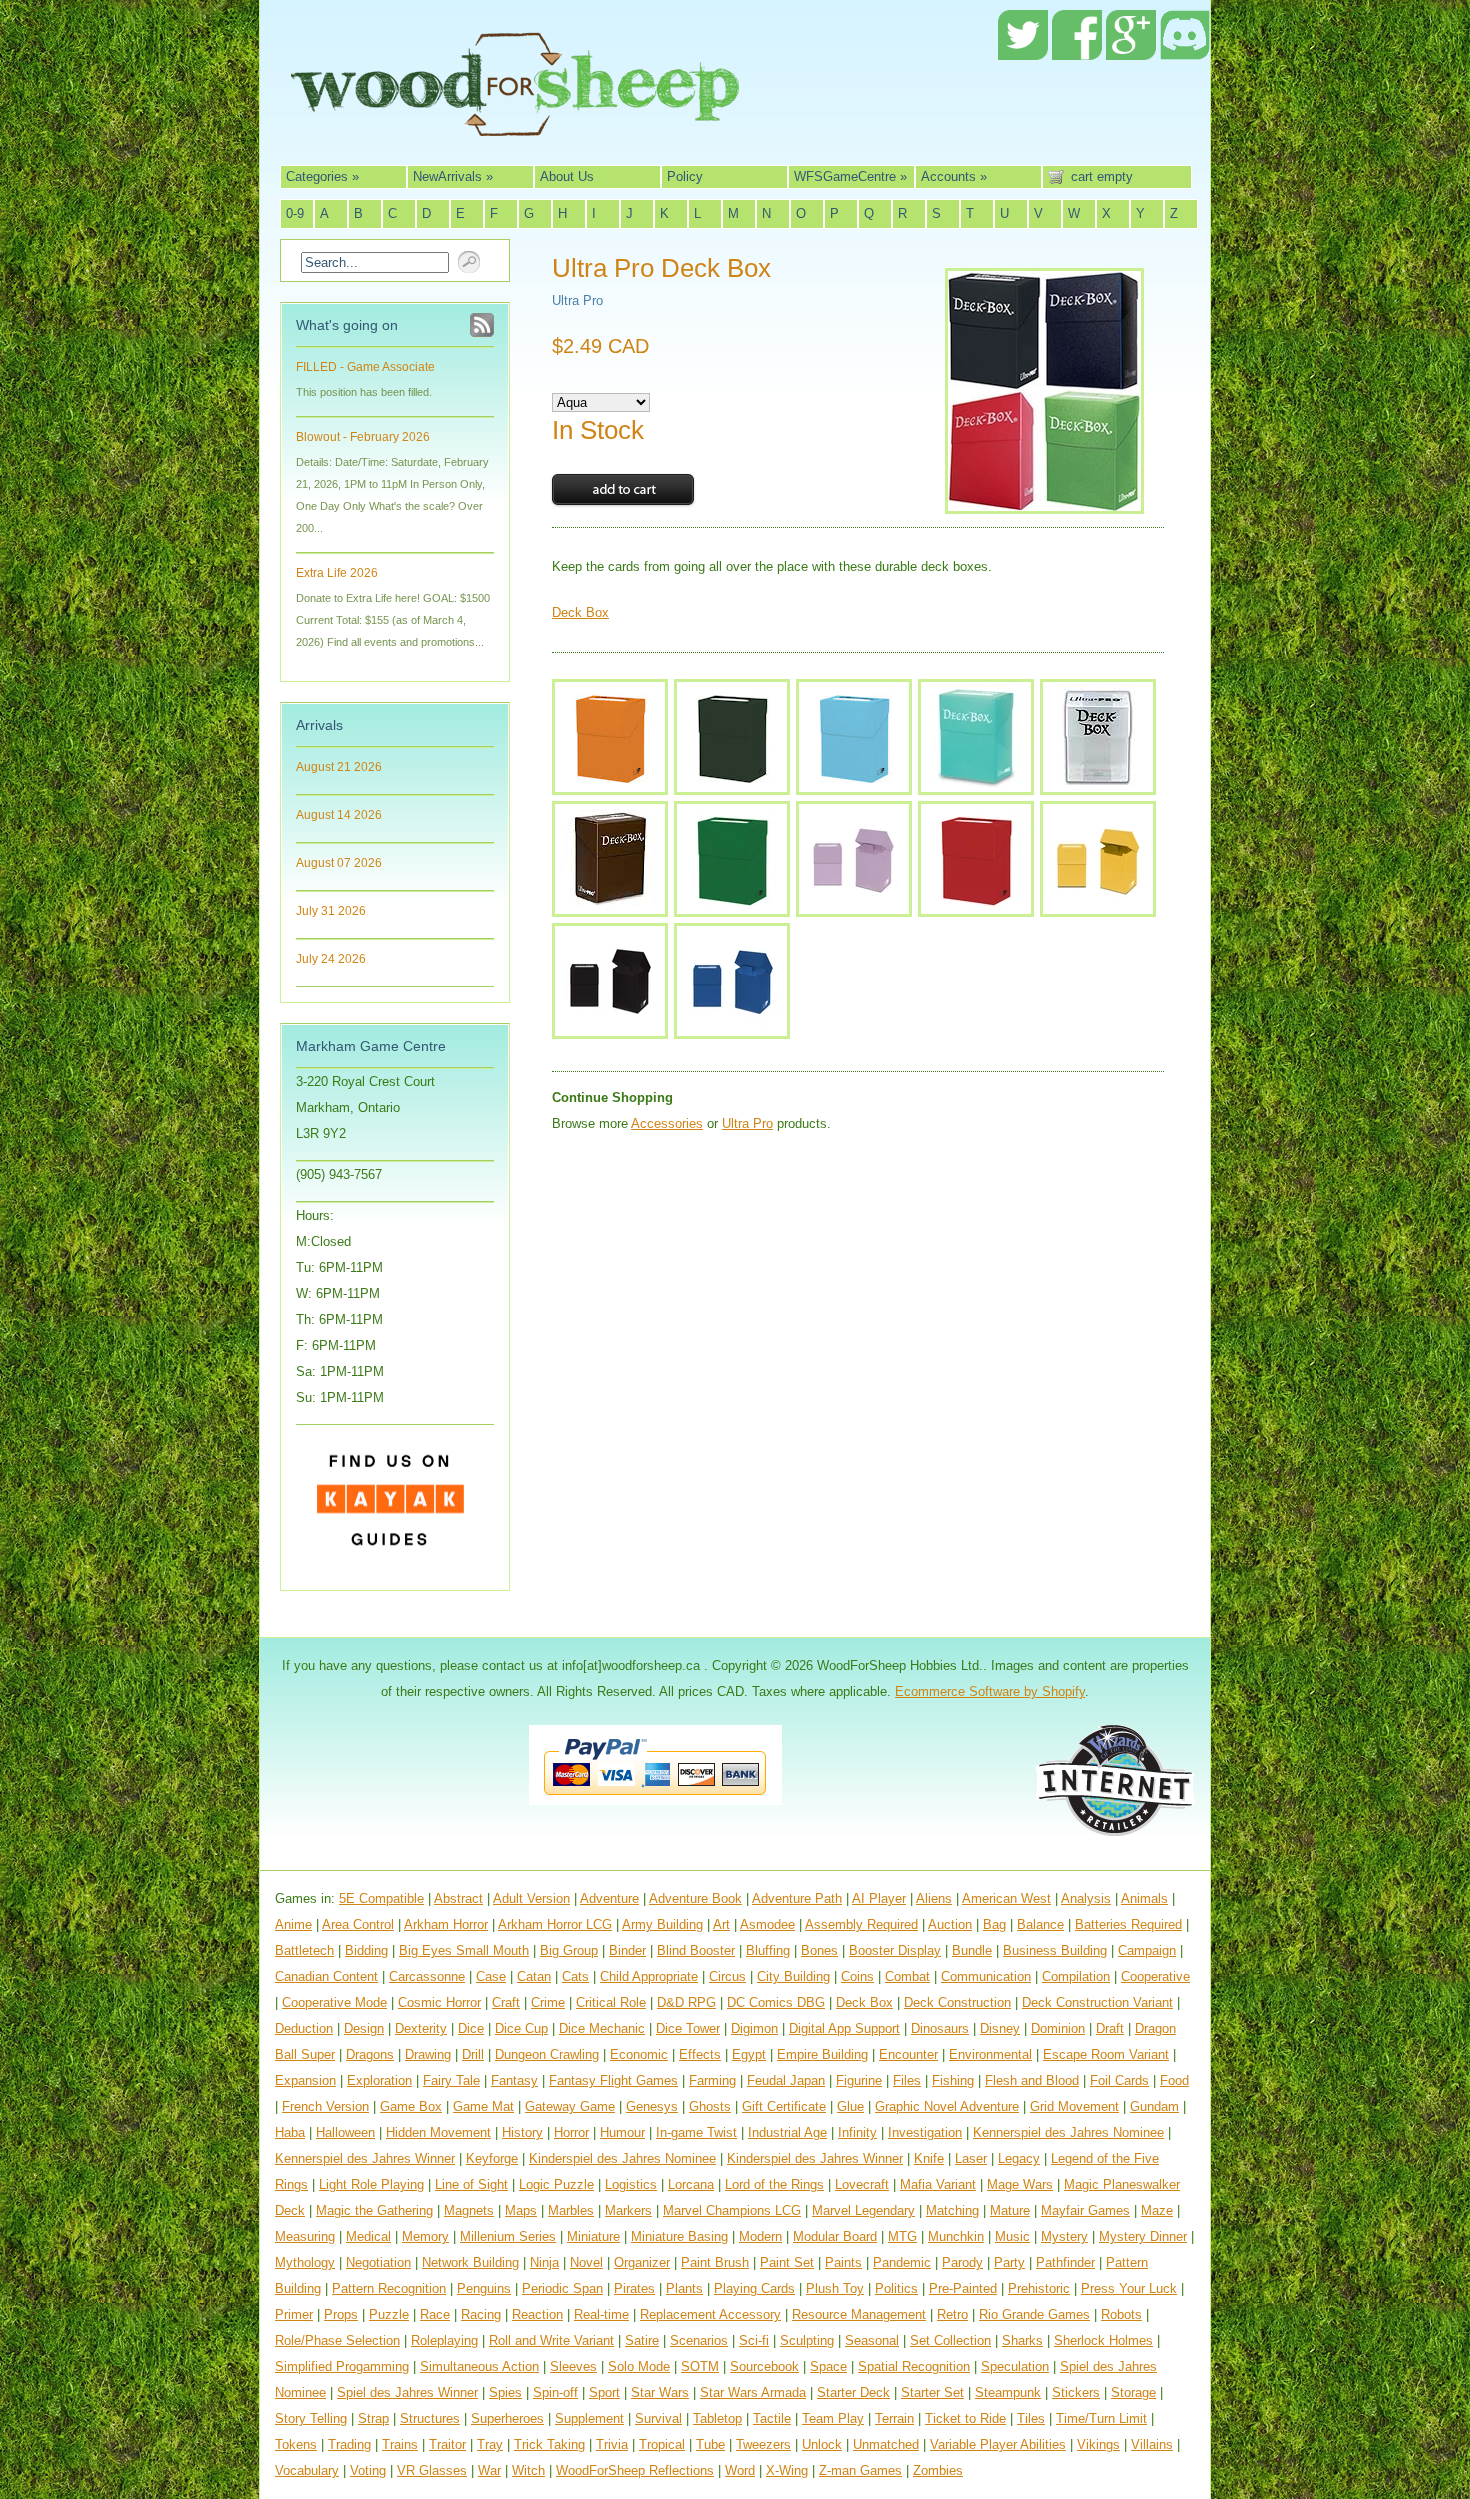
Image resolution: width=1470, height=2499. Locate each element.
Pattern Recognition (389, 2288)
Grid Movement (1074, 2106)
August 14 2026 (339, 815)
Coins (857, 1976)
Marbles (571, 2210)
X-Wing (787, 2470)
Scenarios (699, 2340)
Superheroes (507, 2418)
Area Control (358, 1924)
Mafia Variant (938, 2184)
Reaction (537, 2314)
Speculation (1015, 2366)
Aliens (934, 1898)
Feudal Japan (786, 2080)
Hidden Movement (438, 2132)
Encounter (908, 2054)
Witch (528, 2470)
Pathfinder (1065, 2262)
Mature (1010, 2210)
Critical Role (611, 2002)
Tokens (296, 2444)
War (489, 2470)
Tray (490, 2444)
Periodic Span (562, 2288)
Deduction (304, 2028)
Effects (700, 2054)
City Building (793, 1976)
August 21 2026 (339, 767)
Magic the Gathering (374, 2210)
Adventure (609, 1898)
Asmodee (767, 1924)
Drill (473, 2054)
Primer (294, 2314)
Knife (929, 2158)
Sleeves (573, 2366)
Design (364, 2028)
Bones (819, 1950)
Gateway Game (570, 2106)
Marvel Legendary (863, 2210)
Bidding (366, 1950)
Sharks (1022, 2340)
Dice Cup (521, 2028)
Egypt (749, 2054)
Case (491, 1976)
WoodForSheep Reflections (635, 2470)
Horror (571, 2132)
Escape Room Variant (1106, 2054)
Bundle (972, 1950)
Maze (1157, 2210)
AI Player (879, 1898)
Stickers (1076, 2392)
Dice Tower (688, 2028)
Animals (1144, 1898)
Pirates (634, 2288)
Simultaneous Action (479, 2366)
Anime (293, 1924)
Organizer (642, 2262)
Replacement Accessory (710, 2314)
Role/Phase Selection (337, 2340)
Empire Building (822, 2054)
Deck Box (580, 612)
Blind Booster (696, 1950)
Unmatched (886, 2444)
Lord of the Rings (774, 2184)
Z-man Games (860, 2470)
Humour (622, 2132)
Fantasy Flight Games (613, 2080)
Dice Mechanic (602, 2028)
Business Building (1055, 1950)
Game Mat (483, 2106)
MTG (902, 2236)
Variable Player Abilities (998, 2444)
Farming (712, 2080)
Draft (1110, 2028)
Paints (843, 2262)
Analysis (1086, 1898)
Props (341, 2314)
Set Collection (950, 2340)
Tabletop (717, 2418)
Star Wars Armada (753, 2392)
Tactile (772, 2418)
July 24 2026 (331, 959)
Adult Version (531, 1898)
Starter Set (932, 2392)
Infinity (857, 2132)
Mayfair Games (1085, 2210)
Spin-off (555, 2392)
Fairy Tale (451, 2080)
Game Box (411, 2106)
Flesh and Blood (1032, 2080)
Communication (986, 1976)
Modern (760, 2236)
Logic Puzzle (556, 2184)
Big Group (569, 1950)
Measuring (305, 2236)
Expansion (305, 2080)
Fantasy (514, 2080)
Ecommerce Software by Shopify (990, 1691)
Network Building (470, 2262)
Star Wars (660, 2392)
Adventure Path (797, 1898)
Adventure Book (695, 1898)
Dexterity (421, 2028)
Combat (907, 1976)
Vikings (1098, 2444)
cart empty (1102, 176)
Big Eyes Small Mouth (464, 1950)
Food (1174, 2080)
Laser (971, 2158)
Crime (548, 2002)
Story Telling (311, 2418)
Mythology (305, 2262)
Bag (994, 1924)
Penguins (484, 2288)
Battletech (304, 1950)
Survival (658, 2418)
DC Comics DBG (776, 2002)
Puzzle (389, 2314)
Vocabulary (307, 2470)
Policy (685, 176)
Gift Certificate (784, 2106)
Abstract (458, 1898)
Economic (639, 2054)
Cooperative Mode (334, 2002)
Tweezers (763, 2444)
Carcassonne (427, 1976)
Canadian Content (326, 1976)
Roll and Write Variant (551, 2340)
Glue (850, 2106)
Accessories (667, 1123)
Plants (684, 2288)
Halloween (345, 2132)
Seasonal (872, 2340)
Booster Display (895, 1950)
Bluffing (768, 1950)
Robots (1121, 2314)
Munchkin (956, 2236)
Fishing (953, 2080)
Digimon (754, 2028)
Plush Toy (835, 2288)
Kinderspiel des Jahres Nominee (622, 2158)
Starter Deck (853, 2392)
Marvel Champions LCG (732, 2210)
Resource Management (859, 2314)
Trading (349, 2444)
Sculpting (807, 2340)
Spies (505, 2392)
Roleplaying (444, 2340)
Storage (1133, 2392)
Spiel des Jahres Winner (407, 2392)
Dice (471, 2028)
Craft (506, 2002)
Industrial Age (787, 2132)
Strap (373, 2418)
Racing (481, 2314)
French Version (325, 2106)
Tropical (662, 2444)
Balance (1040, 1924)
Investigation (925, 2132)
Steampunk (1008, 2392)
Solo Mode (639, 2366)
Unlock (822, 2444)
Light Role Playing (371, 2184)
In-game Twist (696, 2132)
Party (1009, 2262)
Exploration (379, 2080)
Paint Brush (715, 2262)
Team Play (833, 2418)
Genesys (652, 2106)
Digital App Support (844, 2028)
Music (1012, 2236)
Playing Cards (754, 2288)
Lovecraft (862, 2184)
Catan (534, 1976)
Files (907, 2080)
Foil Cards (1119, 2080)
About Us (567, 176)
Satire (642, 2340)
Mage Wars (1020, 2184)
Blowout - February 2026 (363, 437)
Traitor (447, 2444)
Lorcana (691, 2184)
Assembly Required (861, 1924)
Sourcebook (764, 2366)
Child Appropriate (649, 1976)
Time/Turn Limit (1101, 2418)
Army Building (662, 1924)
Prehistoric (1039, 2288)
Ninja (544, 2262)
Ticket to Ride (965, 2418)
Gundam (1154, 2106)
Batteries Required (1128, 1924)
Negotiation (378, 2262)
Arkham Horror (446, 1924)
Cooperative (1155, 1976)
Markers (628, 2210)
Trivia (612, 2444)
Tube (710, 2444)
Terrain (894, 2418)
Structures (430, 2418)
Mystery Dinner (1143, 2236)
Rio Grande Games (1034, 2314)
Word (740, 2470)
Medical (368, 2236)
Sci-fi (754, 2340)
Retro (952, 2314)
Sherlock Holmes (1103, 2340)
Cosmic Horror (439, 2002)
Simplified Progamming (342, 2366)
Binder (627, 1950)
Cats (575, 1976)
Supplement (589, 2418)
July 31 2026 (331, 911)
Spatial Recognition (914, 2366)
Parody (962, 2262)
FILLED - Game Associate (365, 367)
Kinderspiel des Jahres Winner (815, 2158)
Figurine (859, 2080)
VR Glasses (432, 2470)
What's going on (347, 325)
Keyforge (492, 2158)
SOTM (700, 2366)
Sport (604, 2392)
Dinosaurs (940, 2028)
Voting (368, 2470)
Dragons (370, 2054)
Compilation (1076, 1976)
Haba (290, 2132)
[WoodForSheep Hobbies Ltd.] (515, 122)
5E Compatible (381, 1898)
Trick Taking (549, 2444)
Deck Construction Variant (1097, 2002)
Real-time (601, 2314)
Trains (400, 2444)
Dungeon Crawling (547, 2054)
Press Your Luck (1129, 2288)
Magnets (469, 2210)
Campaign (1147, 1950)
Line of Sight (471, 2184)
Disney (1000, 2028)
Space (828, 2366)
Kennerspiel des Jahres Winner (365, 2158)
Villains (1152, 2444)
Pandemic (902, 2262)
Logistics (631, 2184)
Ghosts (710, 2106)
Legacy (1019, 2158)
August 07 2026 (339, 863)
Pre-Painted (963, 2288)
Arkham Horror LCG (555, 1924)
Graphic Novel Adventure (947, 2106)
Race (435, 2314)
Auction (950, 1924)
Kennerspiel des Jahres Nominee (1068, 2132)
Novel (586, 2262)
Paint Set (787, 2262)
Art (721, 1924)
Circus (727, 1976)
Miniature (593, 2236)
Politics (896, 2288)
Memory (425, 2236)
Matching (952, 2210)
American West (1006, 1898)
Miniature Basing (679, 2236)
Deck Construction (957, 2002)
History (522, 2132)
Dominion (1058, 2028)
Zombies (938, 2470)
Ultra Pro (577, 300)
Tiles (1031, 2418)
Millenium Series (508, 2236)
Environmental (990, 2054)
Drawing (428, 2054)
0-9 (295, 213)
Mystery (1064, 2236)
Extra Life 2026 (337, 573)
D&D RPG (686, 2002)
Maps (521, 2210)
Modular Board (835, 2236)
